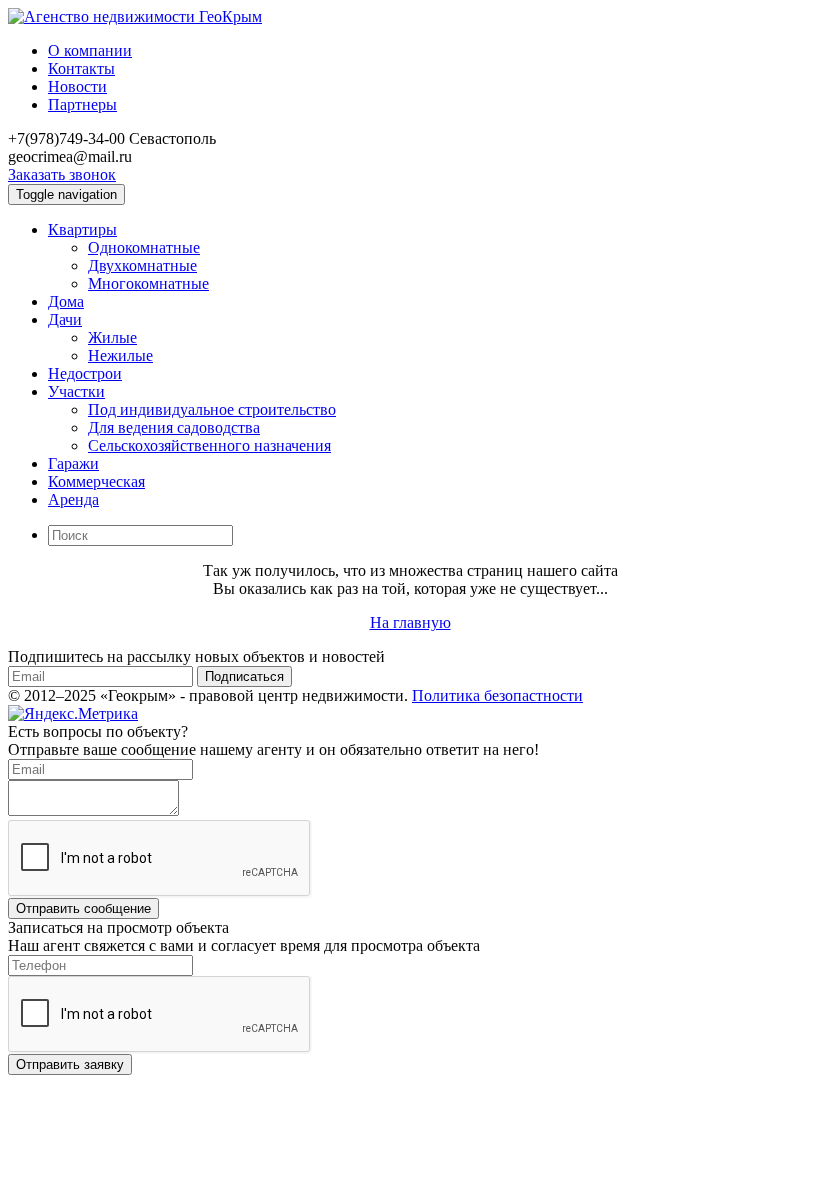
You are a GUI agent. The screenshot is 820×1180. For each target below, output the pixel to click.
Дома (66, 301)
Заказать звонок (62, 174)
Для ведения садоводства (174, 427)
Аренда (73, 499)
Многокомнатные (148, 283)
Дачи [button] (65, 319)
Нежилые (120, 355)
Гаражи (73, 463)
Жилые (112, 337)
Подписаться (244, 676)
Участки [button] (76, 391)
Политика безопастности (497, 695)
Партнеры (82, 104)
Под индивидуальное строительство (212, 409)
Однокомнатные (144, 247)
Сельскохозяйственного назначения (209, 445)
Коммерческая (96, 481)
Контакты (81, 68)
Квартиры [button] (82, 229)
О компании (90, 50)
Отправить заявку (70, 1064)
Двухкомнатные (142, 265)
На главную (410, 622)
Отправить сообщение (83, 908)
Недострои (85, 373)
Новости (77, 86)
